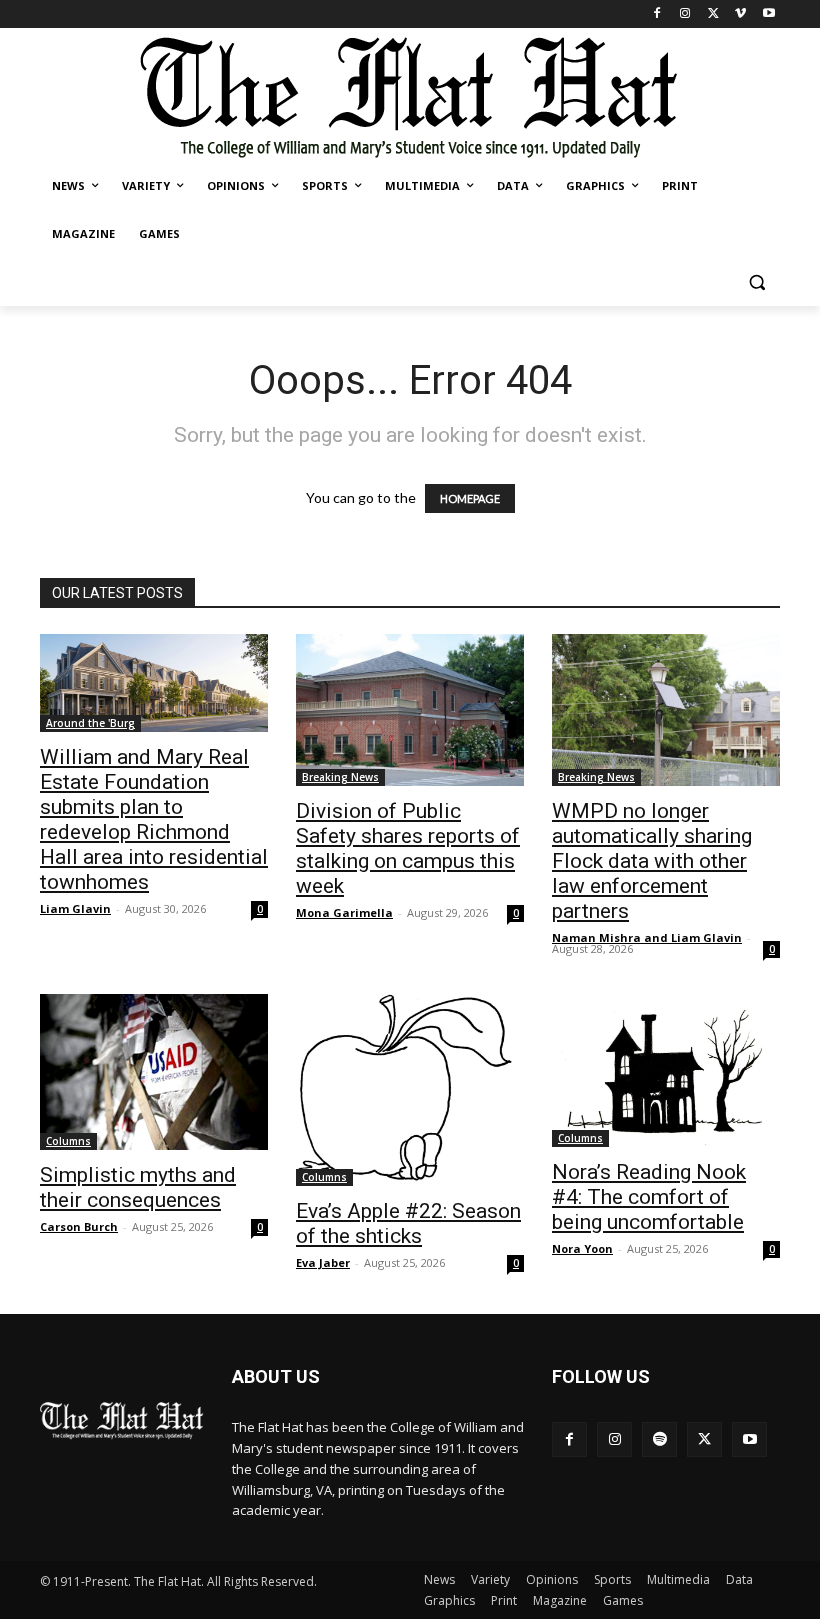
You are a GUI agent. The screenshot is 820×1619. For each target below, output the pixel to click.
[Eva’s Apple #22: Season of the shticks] (410, 1090)
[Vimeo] (740, 14)
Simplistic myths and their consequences (138, 1187)
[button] (756, 282)
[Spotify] (659, 1439)
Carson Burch (79, 1226)
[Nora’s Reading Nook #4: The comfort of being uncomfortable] (666, 1070)
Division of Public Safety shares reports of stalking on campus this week (408, 848)
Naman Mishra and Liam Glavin (647, 937)
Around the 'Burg (90, 723)
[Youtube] (768, 14)
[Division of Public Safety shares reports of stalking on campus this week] (410, 710)
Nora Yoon (582, 1248)
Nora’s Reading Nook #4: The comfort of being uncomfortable (649, 1197)
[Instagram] (685, 14)
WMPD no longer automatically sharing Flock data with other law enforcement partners (652, 861)
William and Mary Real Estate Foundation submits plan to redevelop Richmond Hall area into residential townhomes (154, 819)
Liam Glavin (75, 908)
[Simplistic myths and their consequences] (154, 1072)
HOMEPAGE (470, 498)
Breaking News (340, 777)
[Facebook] (657, 14)
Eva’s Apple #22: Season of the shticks (408, 1223)
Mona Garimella (344, 912)
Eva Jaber (323, 1262)
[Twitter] (713, 14)
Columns (68, 1141)
